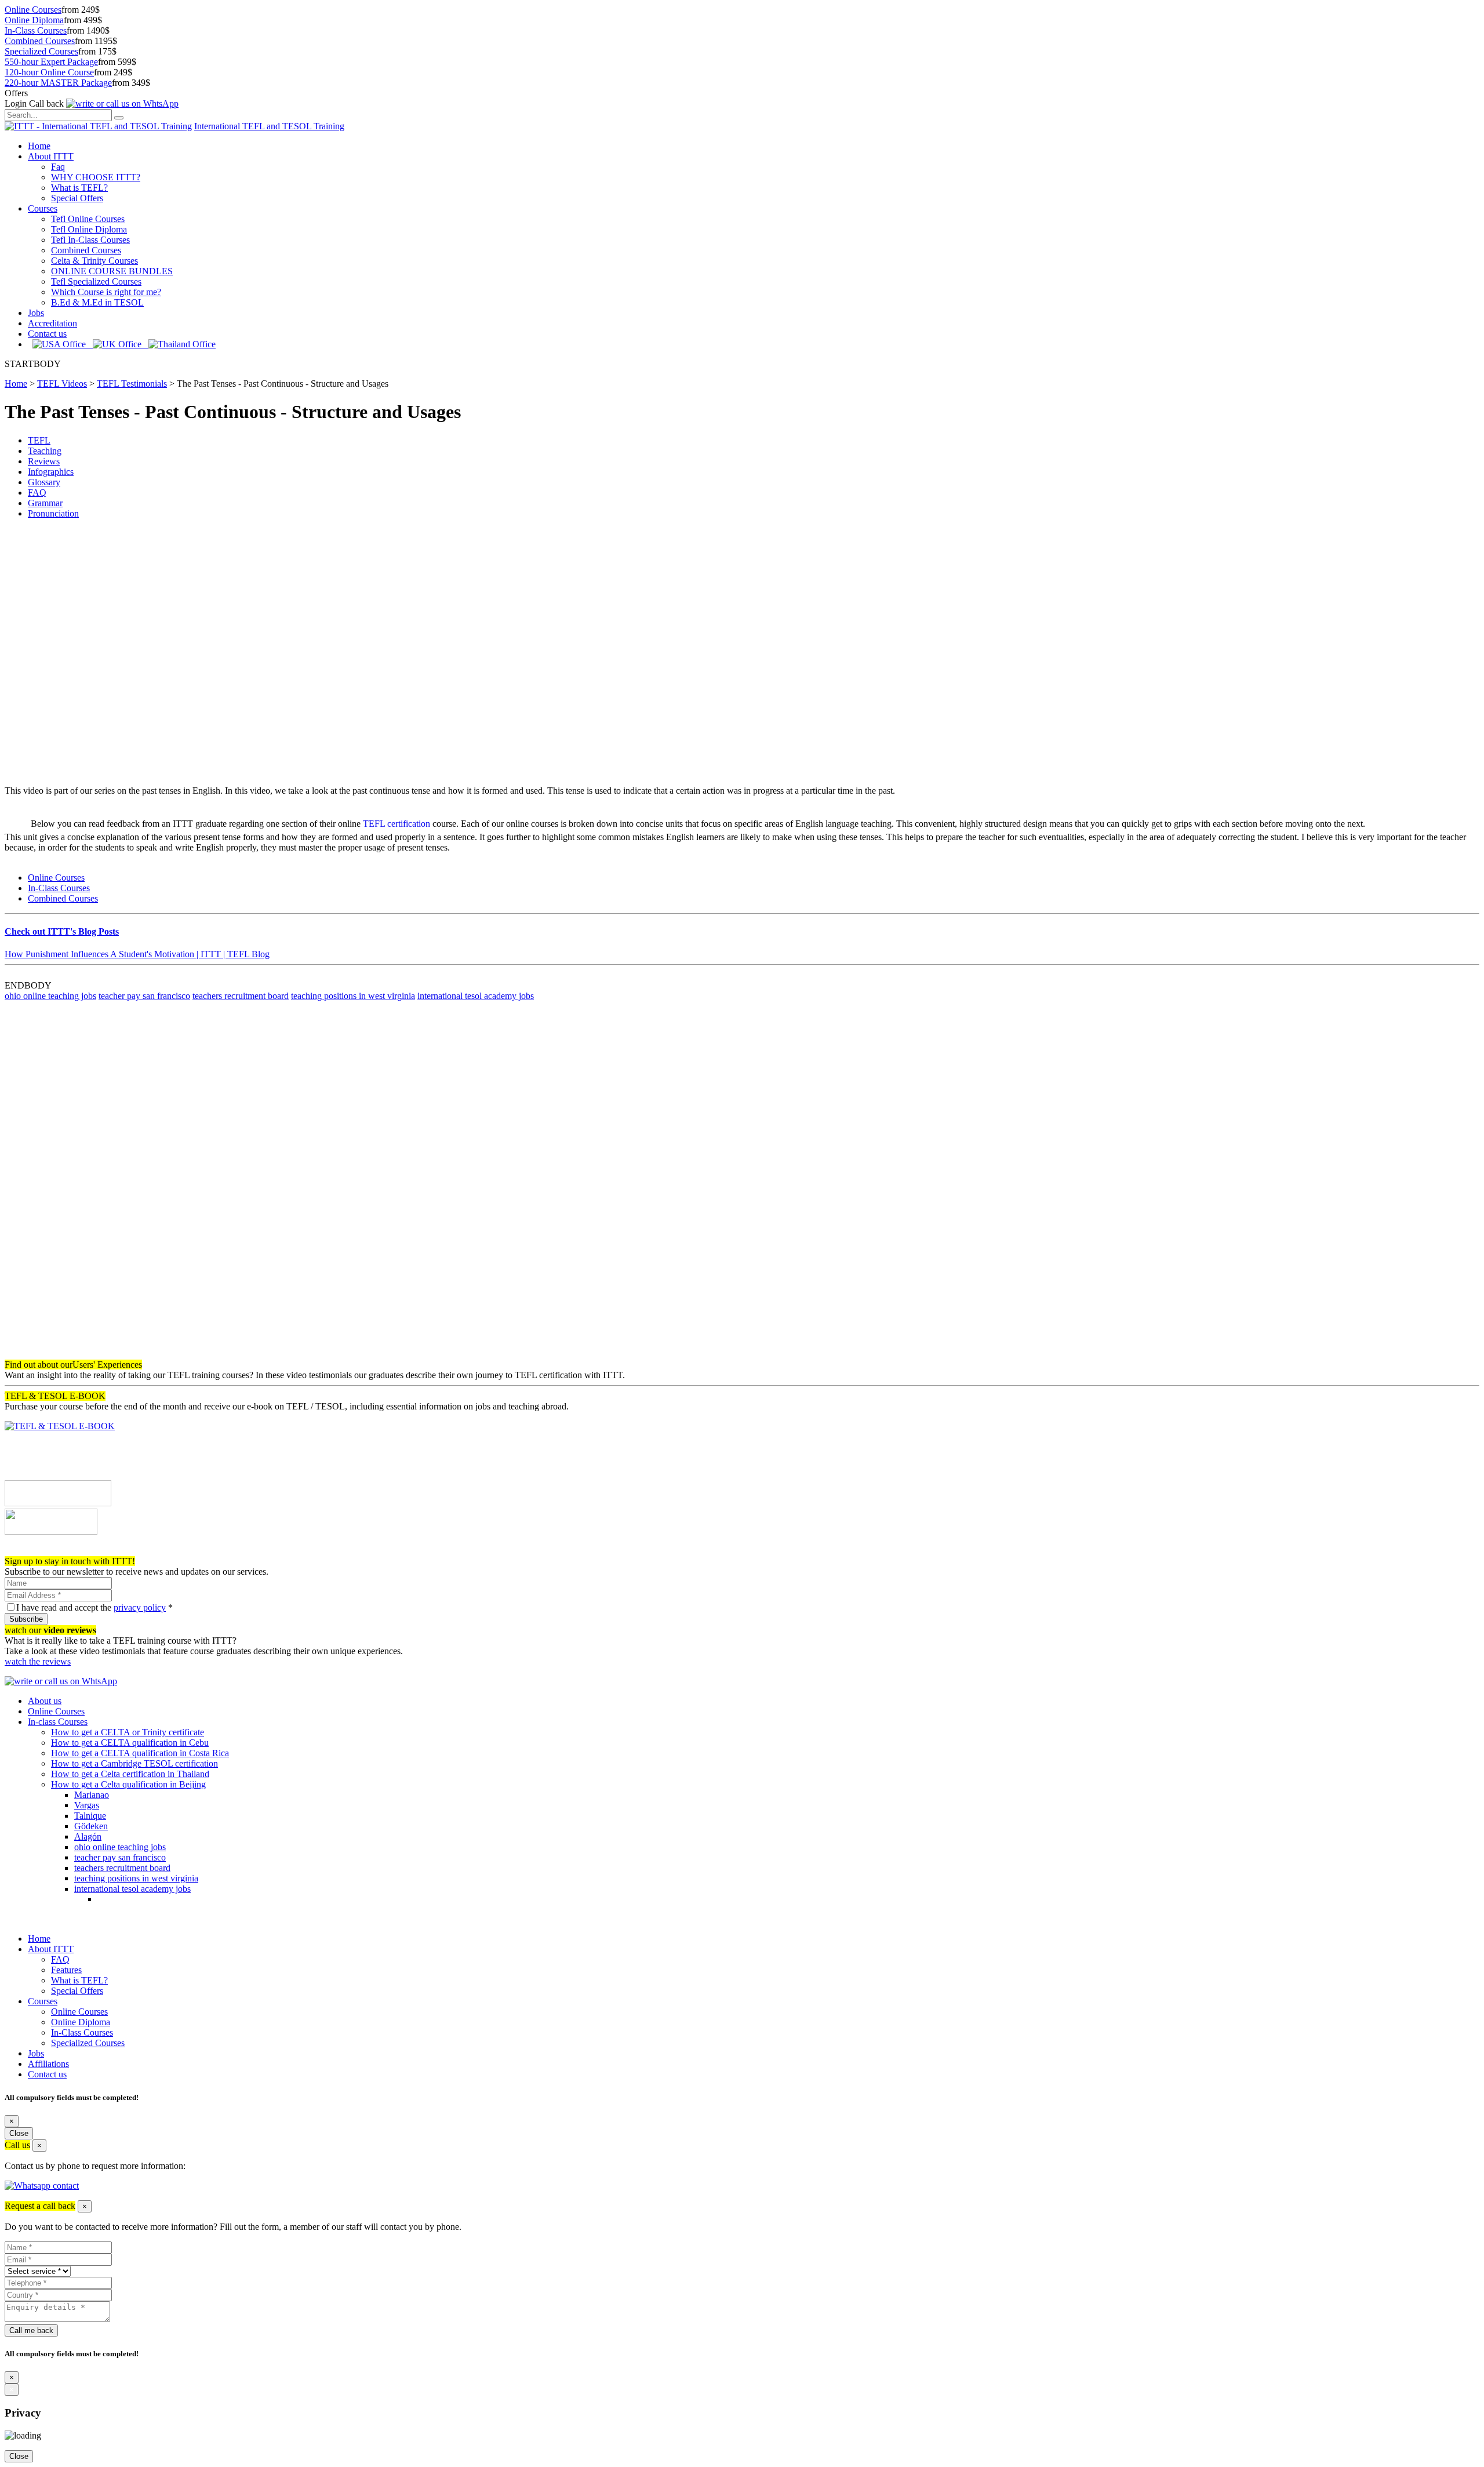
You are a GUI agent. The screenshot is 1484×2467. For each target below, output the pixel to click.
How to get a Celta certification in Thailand (130, 1774)
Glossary (44, 482)
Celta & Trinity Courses (94, 261)
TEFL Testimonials (132, 384)
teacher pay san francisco (144, 996)
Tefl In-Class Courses (90, 240)
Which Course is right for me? (106, 292)
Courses (43, 208)
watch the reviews (38, 1661)
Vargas (87, 1805)
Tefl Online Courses (88, 219)
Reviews (44, 461)
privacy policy (140, 1607)
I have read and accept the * (94, 1607)
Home (39, 146)
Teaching (45, 451)
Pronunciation (53, 513)
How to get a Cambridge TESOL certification (134, 1763)
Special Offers (77, 198)
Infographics (51, 472)
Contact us (47, 334)
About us (45, 1701)
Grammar (45, 503)
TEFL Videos (62, 384)
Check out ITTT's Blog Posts (62, 931)
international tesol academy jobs (476, 996)
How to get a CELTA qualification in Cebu (130, 1743)
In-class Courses (58, 1722)
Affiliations (48, 2064)
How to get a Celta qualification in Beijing (128, 1784)
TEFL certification (397, 824)
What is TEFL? (79, 188)
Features (66, 1970)
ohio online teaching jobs (50, 996)
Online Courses (33, 10)
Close (19, 2133)
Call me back (31, 2330)
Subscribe (26, 1619)
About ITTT (51, 156)
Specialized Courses (41, 51)
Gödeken (91, 1826)
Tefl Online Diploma (89, 229)
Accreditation (52, 323)
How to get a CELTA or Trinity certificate (128, 1732)
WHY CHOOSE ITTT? (96, 177)
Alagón (88, 1836)
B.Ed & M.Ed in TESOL (97, 302)
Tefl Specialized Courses (96, 281)
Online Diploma (34, 20)
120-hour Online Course (49, 72)
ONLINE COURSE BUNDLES (112, 271)
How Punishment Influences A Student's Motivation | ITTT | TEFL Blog (137, 954)
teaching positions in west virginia (353, 996)
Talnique (90, 1816)
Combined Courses (40, 41)
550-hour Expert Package (51, 62)
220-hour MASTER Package (58, 83)
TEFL (39, 440)
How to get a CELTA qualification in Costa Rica (140, 1753)
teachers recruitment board (241, 996)
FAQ (37, 493)
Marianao (92, 1795)
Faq (58, 167)
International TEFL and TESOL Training (269, 126)
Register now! (30, 1551)
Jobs (36, 313)
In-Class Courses (36, 30)
